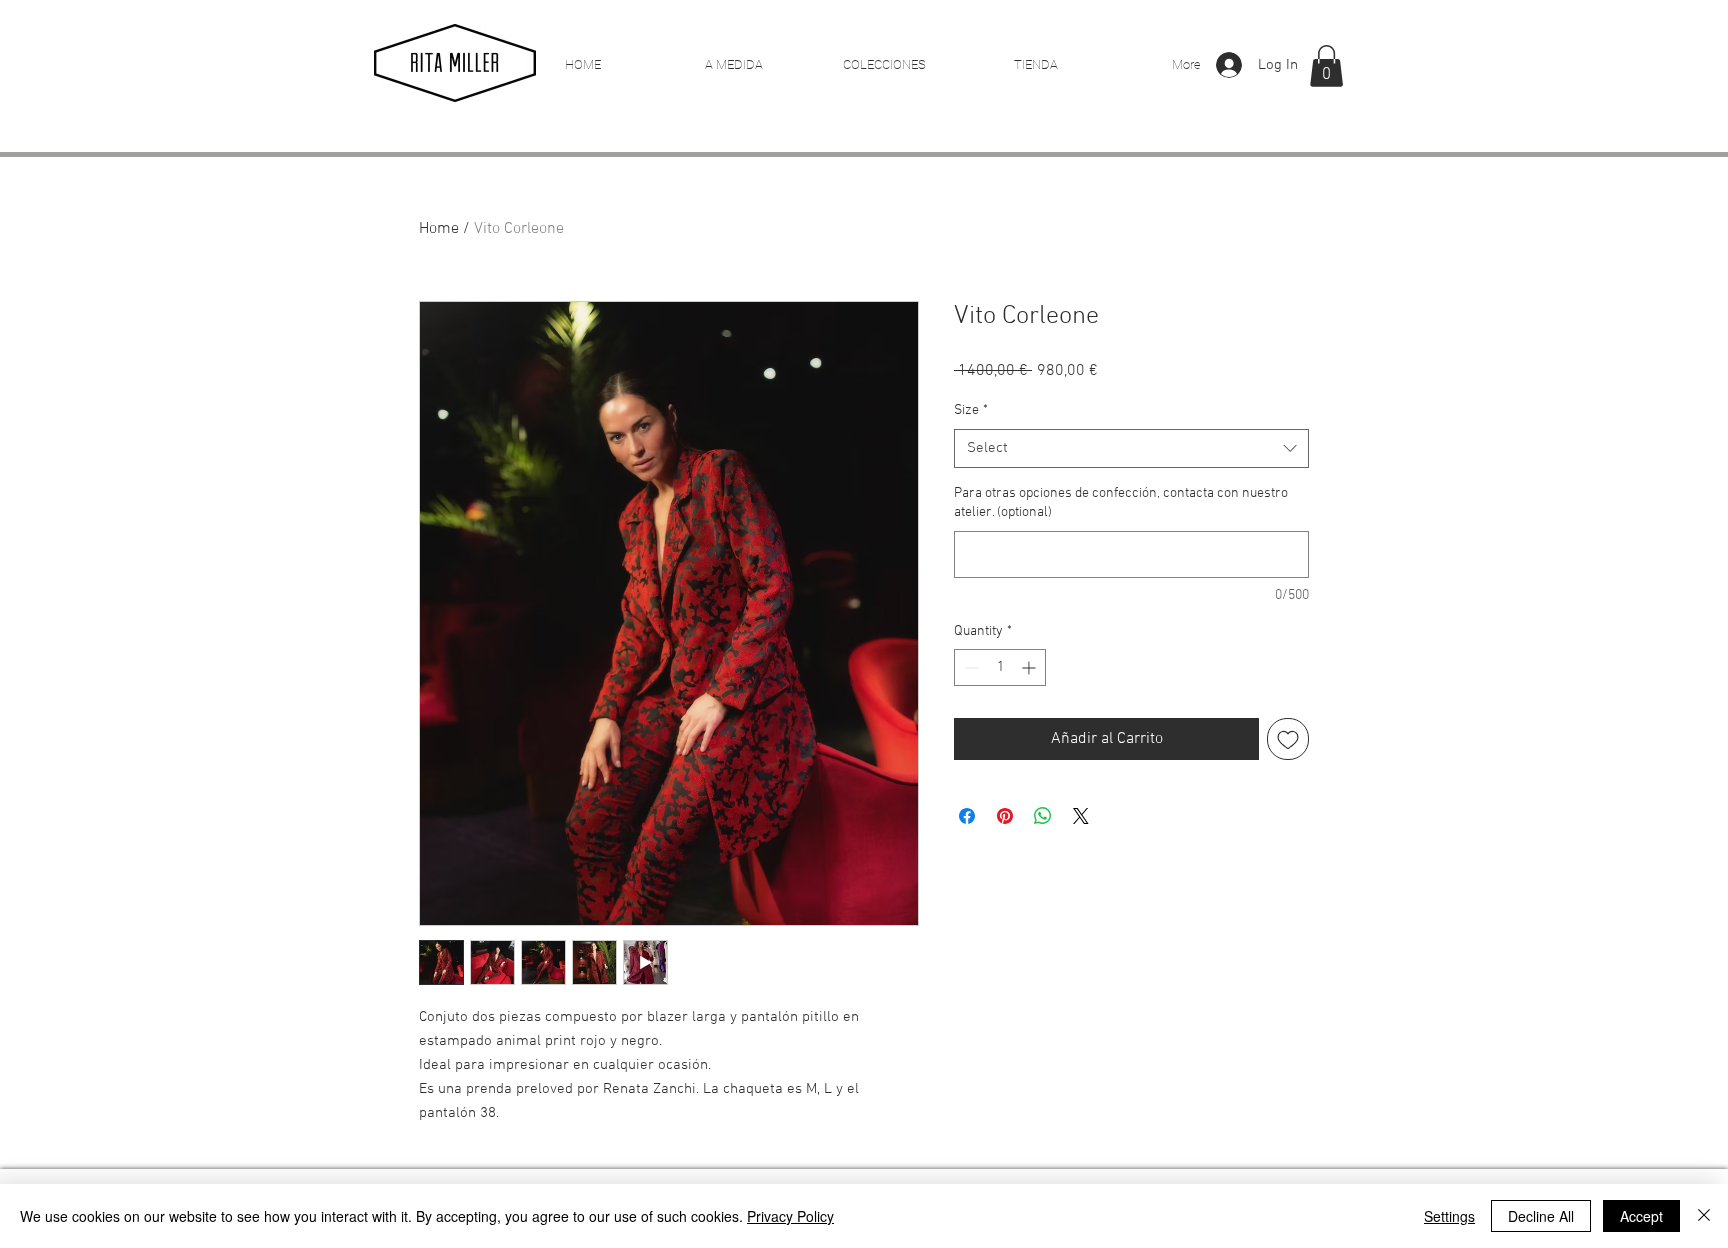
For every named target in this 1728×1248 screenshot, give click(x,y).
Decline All (1541, 1216)
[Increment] (1030, 667)
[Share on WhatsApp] (1043, 816)
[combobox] (1131, 448)
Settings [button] (1449, 1216)
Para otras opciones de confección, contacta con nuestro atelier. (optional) (1121, 503)
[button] (1326, 66)
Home (439, 229)
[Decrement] (969, 667)
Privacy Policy (790, 1216)
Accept (1641, 1216)
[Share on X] (1081, 816)
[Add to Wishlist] (1288, 739)
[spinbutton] (1000, 667)
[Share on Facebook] (967, 816)
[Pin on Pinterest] (1005, 816)
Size (971, 410)
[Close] (1704, 1216)
